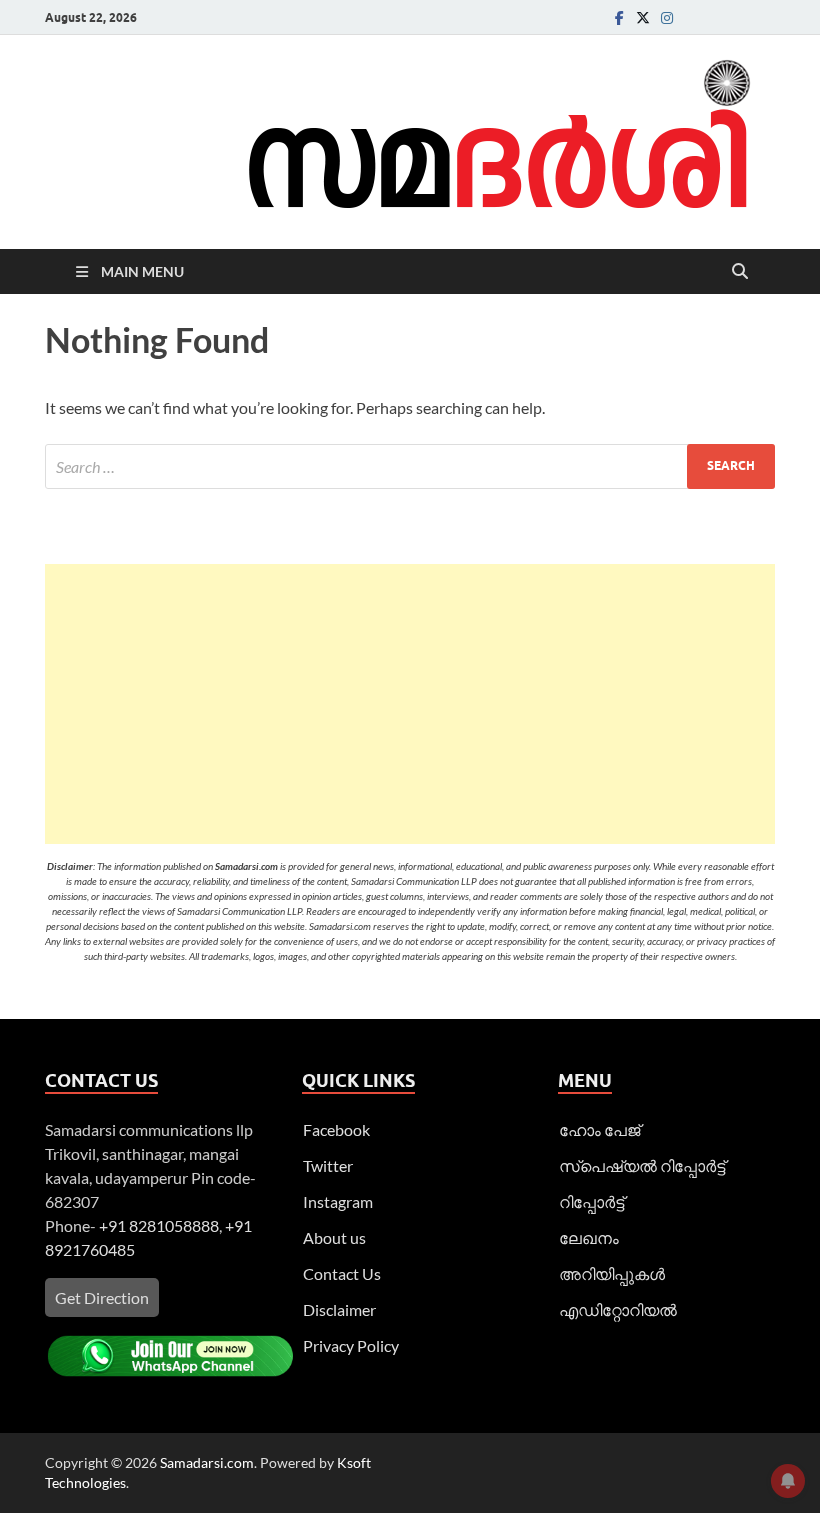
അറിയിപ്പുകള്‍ (612, 1273)
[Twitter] (643, 17)
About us (334, 1237)
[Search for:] (410, 466)
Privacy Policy (351, 1345)
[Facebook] (619, 17)
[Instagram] (667, 17)
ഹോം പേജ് (599, 1129)
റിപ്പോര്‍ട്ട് (591, 1201)
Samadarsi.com (207, 1462)
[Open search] (740, 272)
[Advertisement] (410, 704)
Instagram (338, 1201)
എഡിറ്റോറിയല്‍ (618, 1309)
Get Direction (102, 1297)
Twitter (328, 1165)
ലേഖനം (589, 1237)
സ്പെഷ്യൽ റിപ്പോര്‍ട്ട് (642, 1165)
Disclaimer (339, 1309)
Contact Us (342, 1273)
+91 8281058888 (159, 1225)
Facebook (336, 1129)
